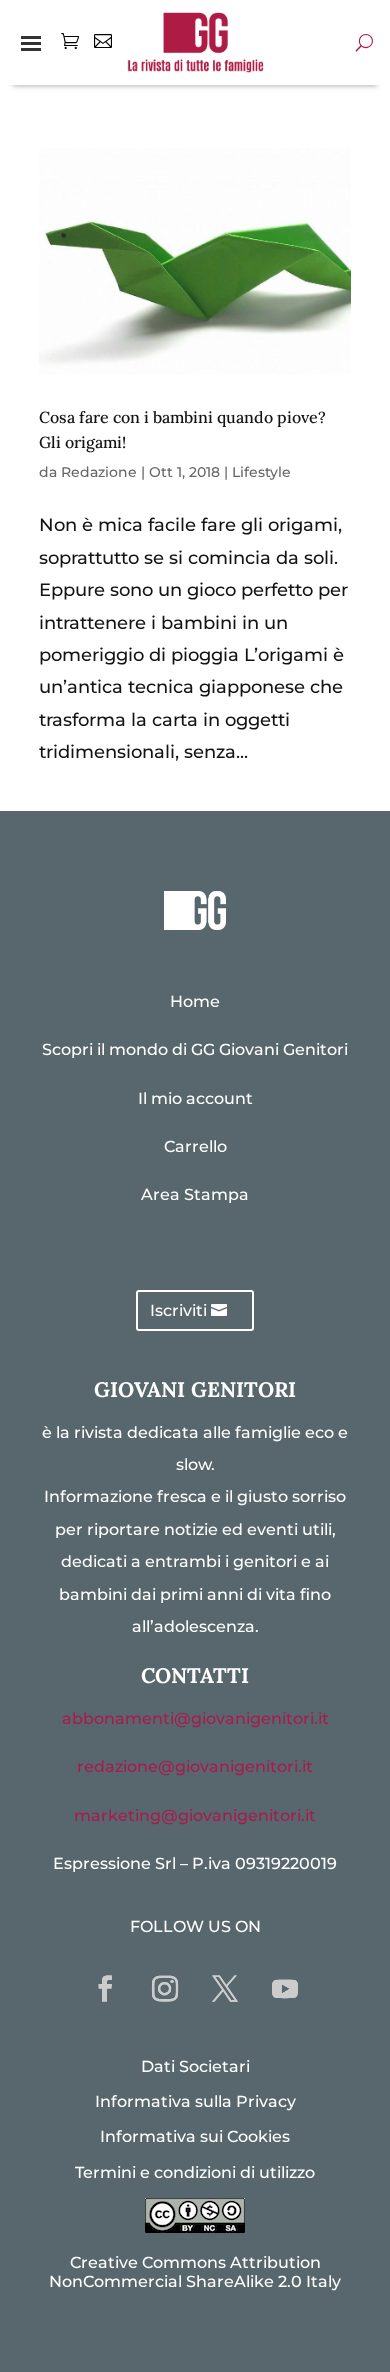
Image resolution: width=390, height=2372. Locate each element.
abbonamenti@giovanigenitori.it (195, 1718)
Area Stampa (195, 1194)
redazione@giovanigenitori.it (195, 1766)
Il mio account (195, 1098)
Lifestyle (261, 472)
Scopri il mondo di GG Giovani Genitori (195, 1049)
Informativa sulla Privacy (195, 2101)
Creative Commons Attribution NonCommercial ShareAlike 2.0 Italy (195, 2272)
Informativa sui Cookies (195, 2136)
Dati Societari (195, 2066)
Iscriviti (178, 1310)
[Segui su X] (225, 1989)
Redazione (99, 472)
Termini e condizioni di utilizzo (195, 2172)
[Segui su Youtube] (285, 1989)
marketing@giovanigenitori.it (195, 1815)
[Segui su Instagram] (165, 1989)
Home (195, 1001)
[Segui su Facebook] (105, 1989)
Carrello (195, 1146)
